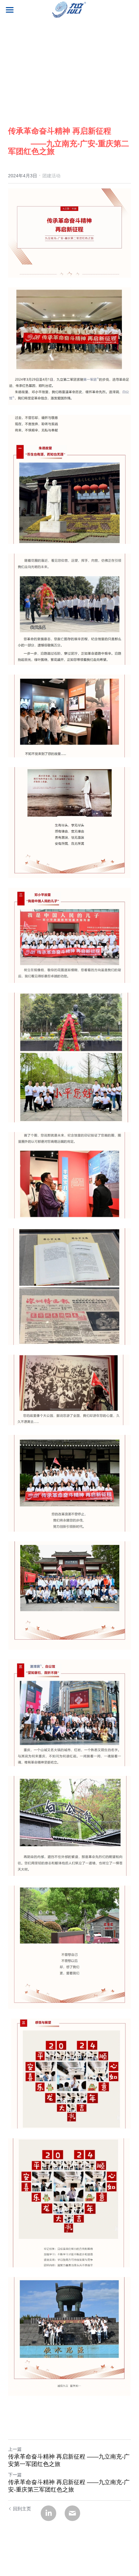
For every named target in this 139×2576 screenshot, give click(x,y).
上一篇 (15, 2449)
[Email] (72, 2513)
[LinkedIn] (48, 2513)
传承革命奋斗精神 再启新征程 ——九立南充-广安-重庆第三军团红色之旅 (69, 2486)
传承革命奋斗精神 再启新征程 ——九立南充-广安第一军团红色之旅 (69, 2460)
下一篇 (15, 2475)
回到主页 (22, 2509)
